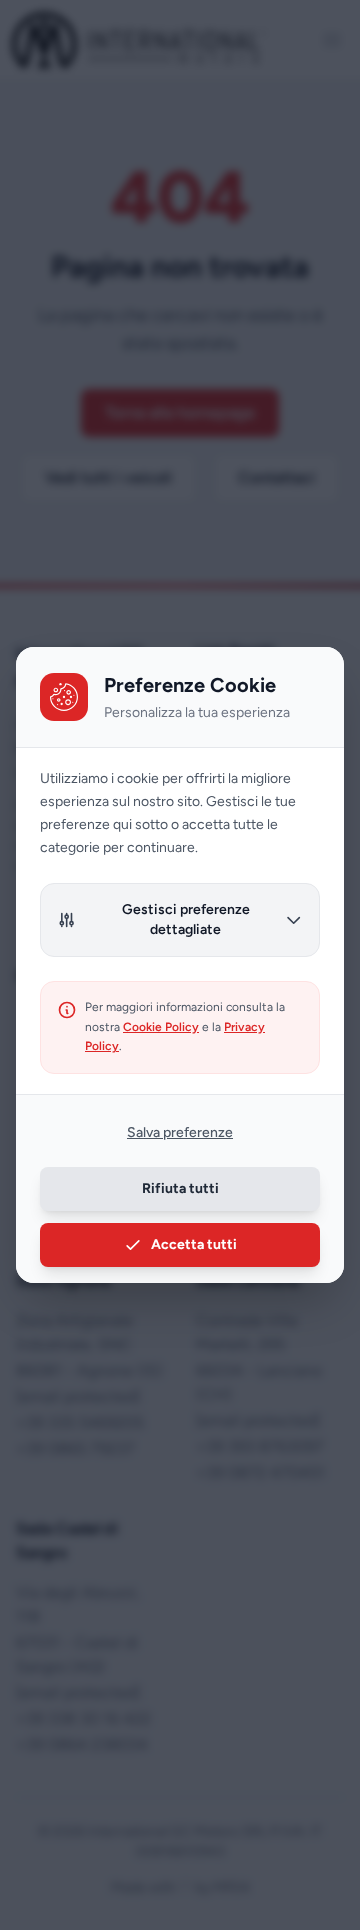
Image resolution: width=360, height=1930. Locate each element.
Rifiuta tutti (180, 1188)
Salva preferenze (180, 1132)
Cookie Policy (161, 1027)
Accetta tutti (194, 1244)
